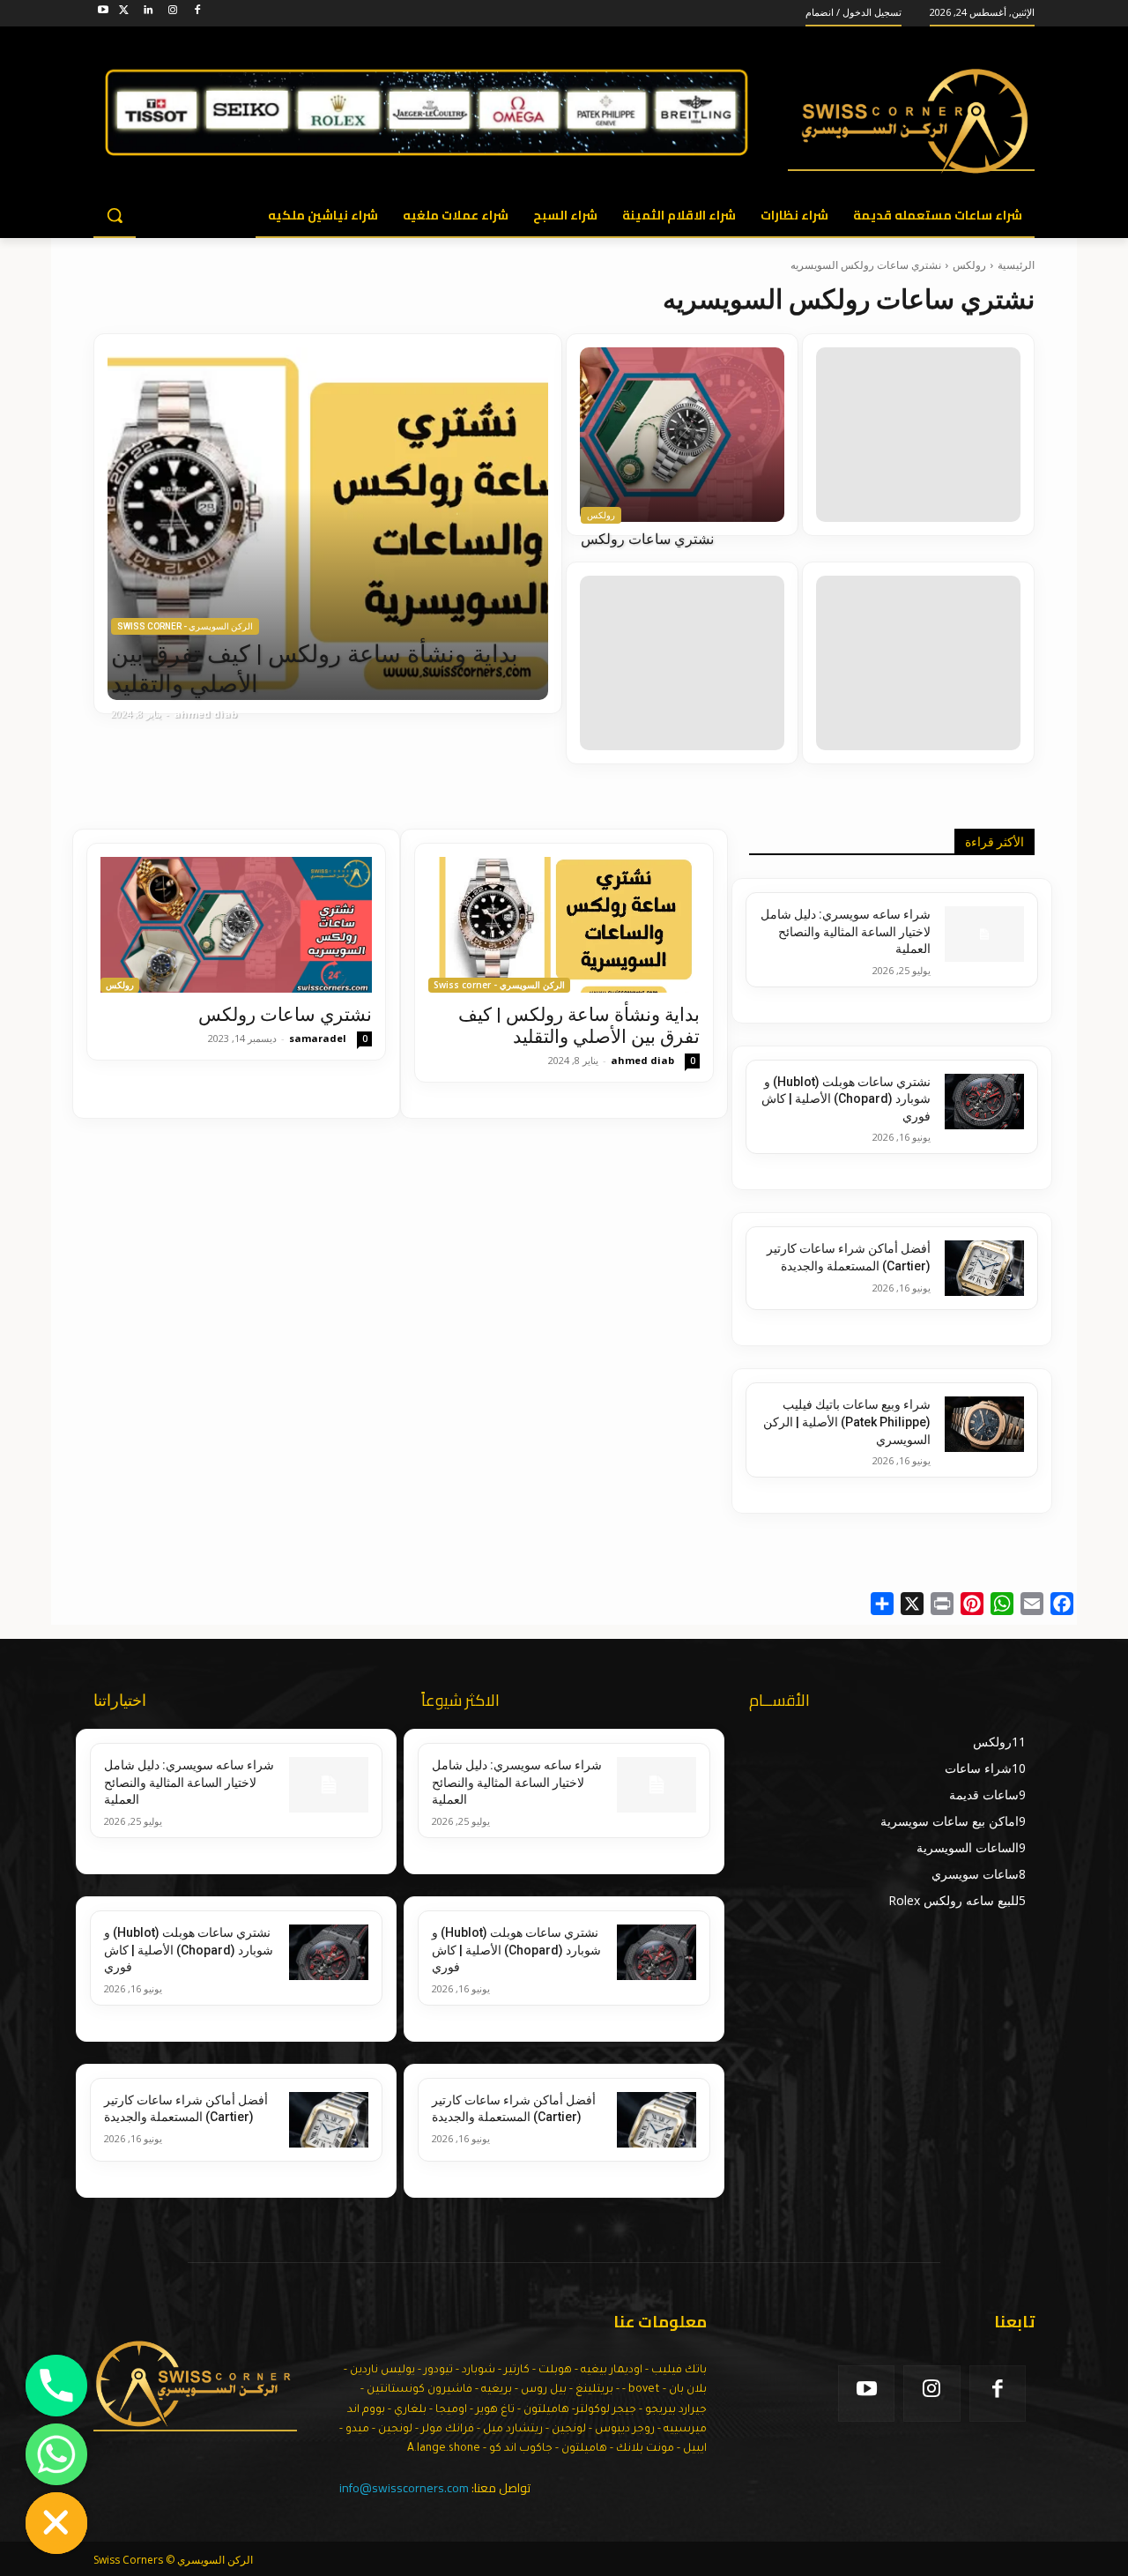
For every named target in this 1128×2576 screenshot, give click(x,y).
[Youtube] (104, 13)
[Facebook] (197, 13)
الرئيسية (1016, 265)
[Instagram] (172, 13)
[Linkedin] (148, 13)
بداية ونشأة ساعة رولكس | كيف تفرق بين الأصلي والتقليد (579, 1026)
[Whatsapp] (56, 2454)
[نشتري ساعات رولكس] (682, 435)
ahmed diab (642, 1060)
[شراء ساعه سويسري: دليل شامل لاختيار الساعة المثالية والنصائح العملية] (984, 934)
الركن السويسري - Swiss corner (185, 626)
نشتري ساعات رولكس (285, 1015)
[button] (115, 215)
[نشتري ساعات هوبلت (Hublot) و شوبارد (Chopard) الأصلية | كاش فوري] (984, 1102)
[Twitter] (124, 13)
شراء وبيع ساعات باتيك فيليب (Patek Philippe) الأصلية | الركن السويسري (847, 1422)
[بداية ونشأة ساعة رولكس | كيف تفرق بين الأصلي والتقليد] (328, 524)
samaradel (318, 1038)
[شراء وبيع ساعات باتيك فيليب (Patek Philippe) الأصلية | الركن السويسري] (984, 1424)
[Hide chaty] (56, 2523)
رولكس (969, 265)
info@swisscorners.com (404, 2488)
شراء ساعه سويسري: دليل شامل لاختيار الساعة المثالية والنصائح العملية (846, 931)
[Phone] (56, 2386)
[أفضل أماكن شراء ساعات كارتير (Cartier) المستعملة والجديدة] (984, 1268)
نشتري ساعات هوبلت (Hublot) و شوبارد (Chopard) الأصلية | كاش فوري (846, 1099)
